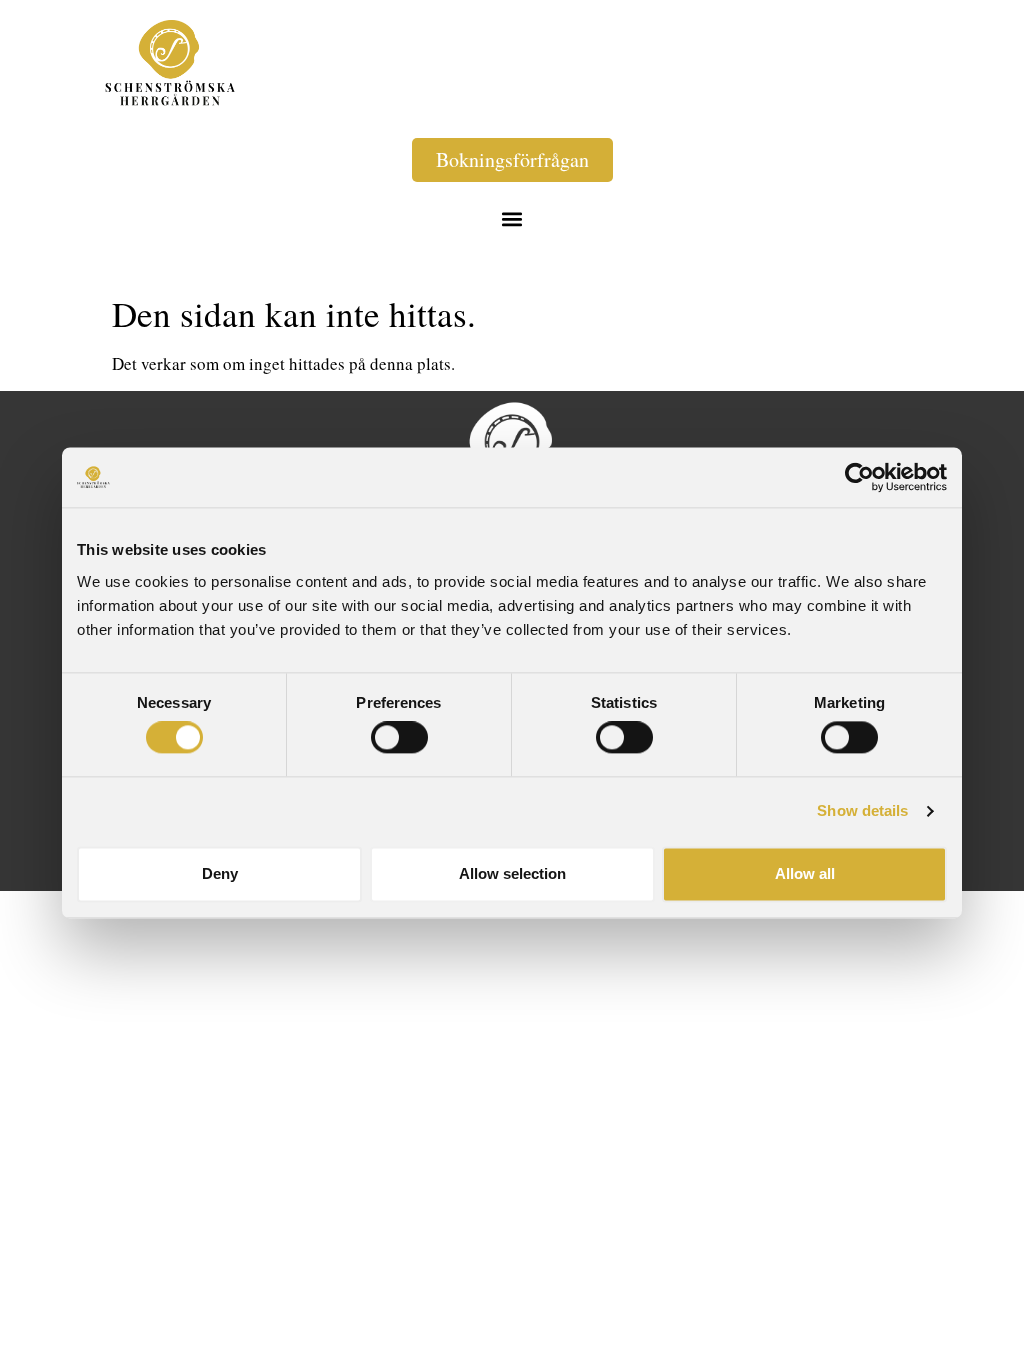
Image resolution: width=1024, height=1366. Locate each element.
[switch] (399, 738)
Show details (862, 811)
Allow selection (512, 873)
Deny (220, 873)
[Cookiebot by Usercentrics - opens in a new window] (859, 477)
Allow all (805, 873)
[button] (512, 218)
